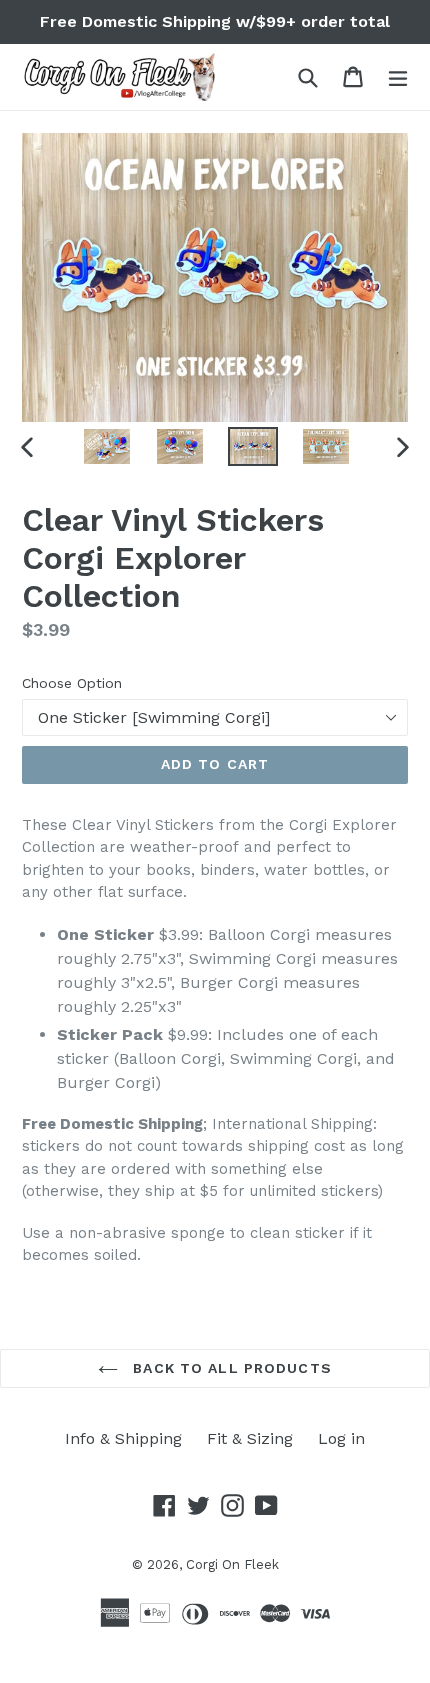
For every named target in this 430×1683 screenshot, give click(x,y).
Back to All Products (230, 1368)
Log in (341, 1438)
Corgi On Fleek (232, 1564)
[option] (106, 446)
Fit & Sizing (250, 1438)
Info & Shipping (123, 1438)
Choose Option (72, 683)
